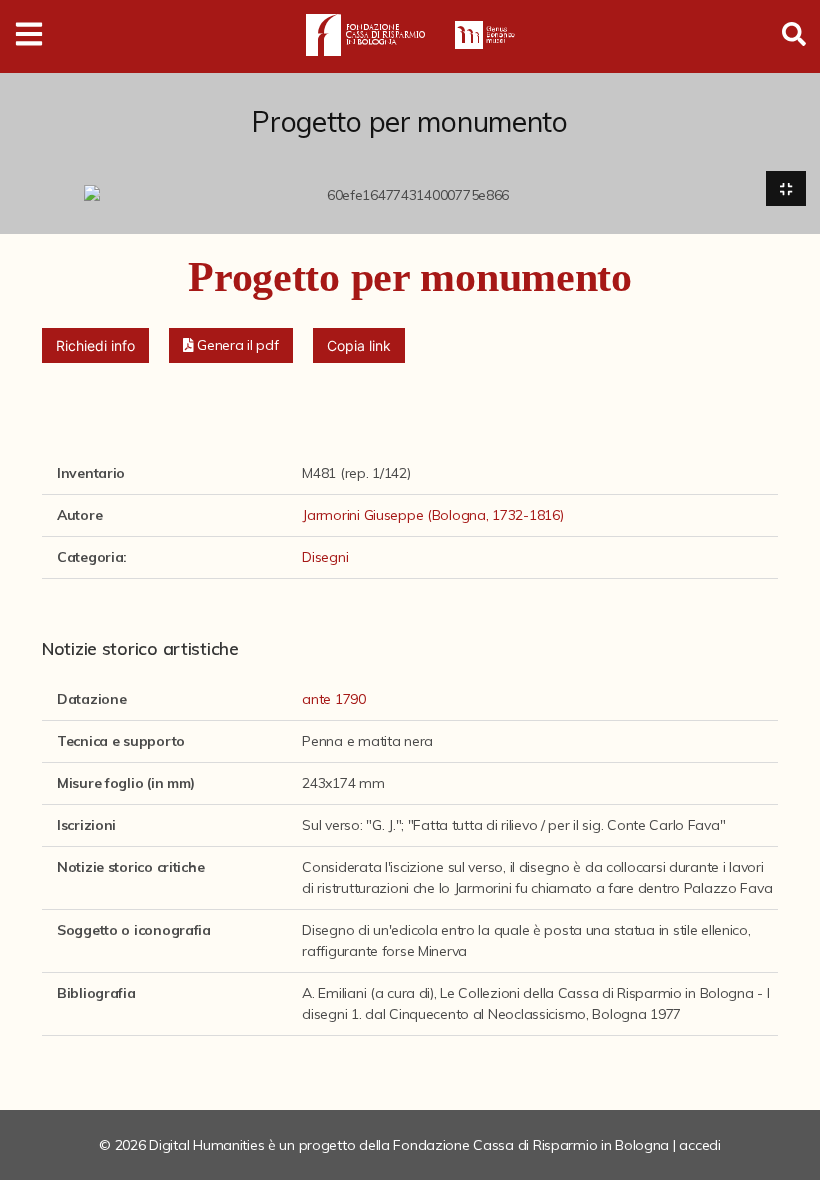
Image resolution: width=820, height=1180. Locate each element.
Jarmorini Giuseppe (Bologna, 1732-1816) (432, 515)
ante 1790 (333, 699)
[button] (231, 345)
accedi (699, 1145)
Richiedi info (95, 345)
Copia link (359, 345)
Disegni (325, 557)
